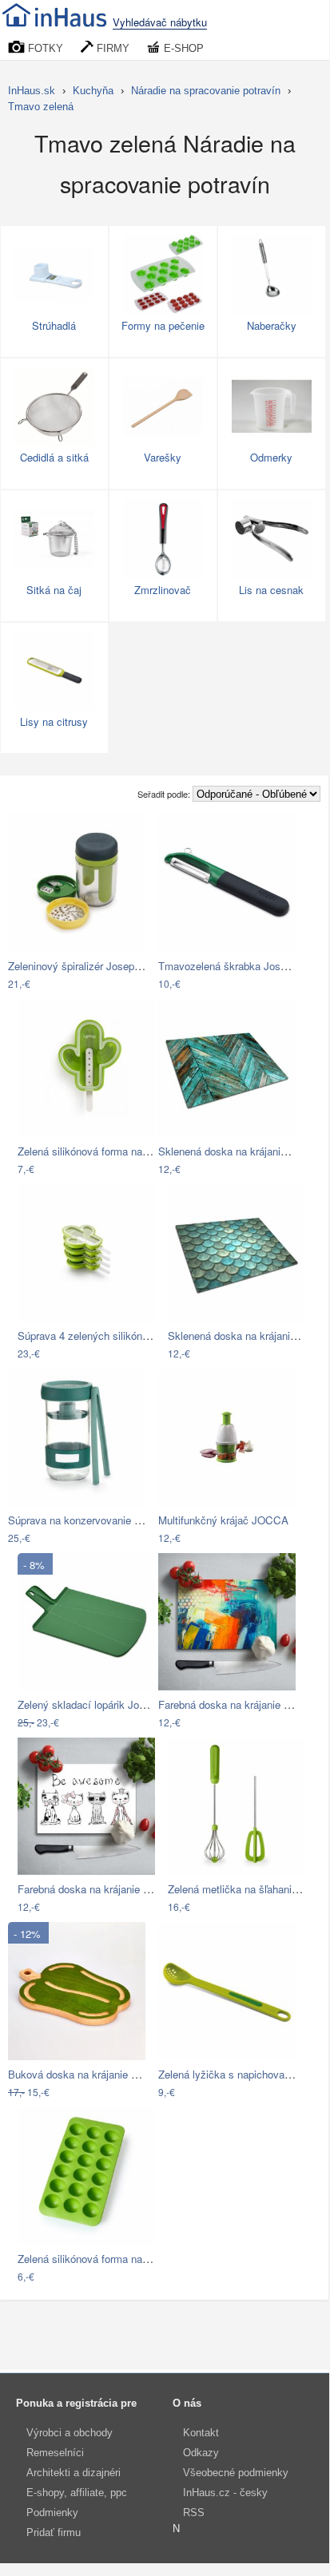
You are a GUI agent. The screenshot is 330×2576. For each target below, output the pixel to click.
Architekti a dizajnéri (74, 2473)
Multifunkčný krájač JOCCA (223, 1520)
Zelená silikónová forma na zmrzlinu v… (111, 1151)
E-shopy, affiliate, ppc (77, 2493)
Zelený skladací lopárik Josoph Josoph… (113, 1704)
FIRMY (111, 48)
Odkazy (201, 2453)
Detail (125, 985)
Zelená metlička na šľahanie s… (242, 1889)
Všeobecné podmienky (236, 2473)
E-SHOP (182, 48)
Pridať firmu (54, 2532)
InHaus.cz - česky (225, 2493)
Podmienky (52, 2513)
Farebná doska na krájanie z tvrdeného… (113, 1889)
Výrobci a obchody (70, 2433)
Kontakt (201, 2433)
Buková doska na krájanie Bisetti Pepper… (107, 2074)
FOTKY (44, 48)
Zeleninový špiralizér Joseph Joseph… (97, 966)
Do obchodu (66, 985)
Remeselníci (55, 2453)
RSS (194, 2513)
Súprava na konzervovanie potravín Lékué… (111, 1520)
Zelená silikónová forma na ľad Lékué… (109, 2259)
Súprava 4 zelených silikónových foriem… (115, 1336)
